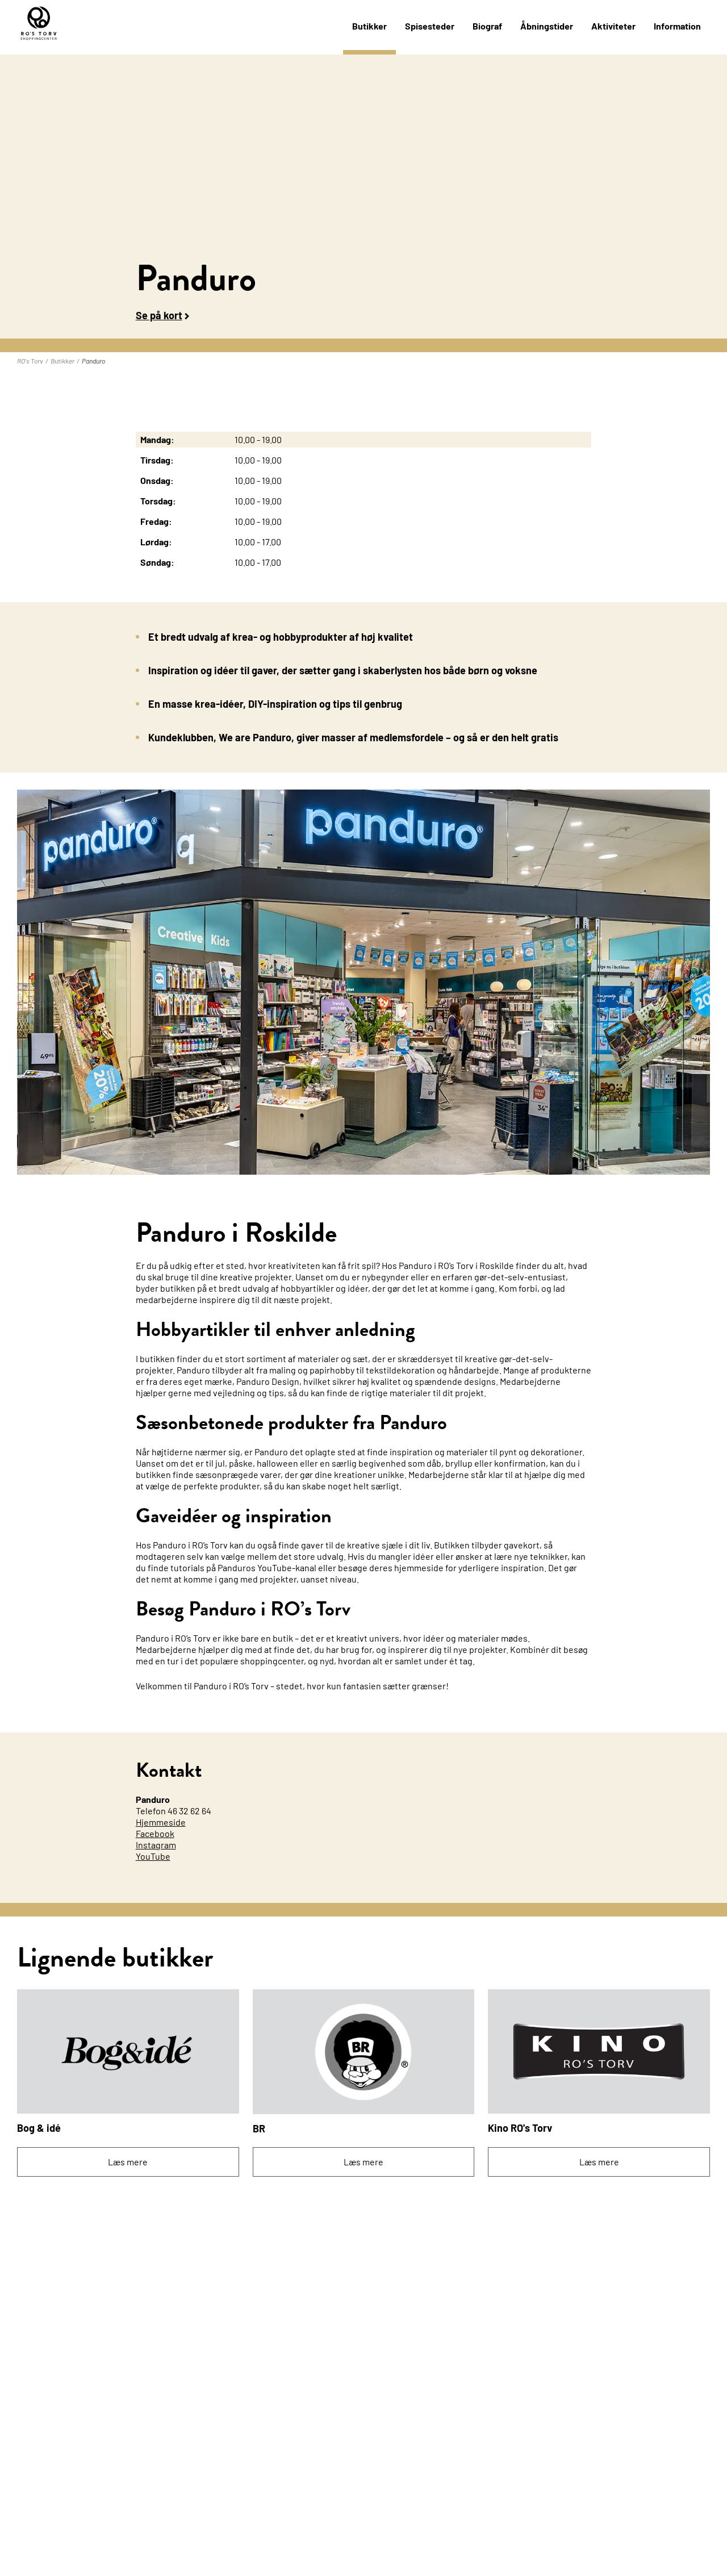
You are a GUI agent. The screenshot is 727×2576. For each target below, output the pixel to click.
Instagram (156, 1845)
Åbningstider (547, 26)
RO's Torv (30, 361)
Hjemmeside (161, 1822)
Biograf (487, 26)
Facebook (155, 1833)
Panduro (93, 361)
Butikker (369, 26)
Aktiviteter (613, 26)
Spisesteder (430, 26)
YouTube (153, 1856)
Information (677, 26)
